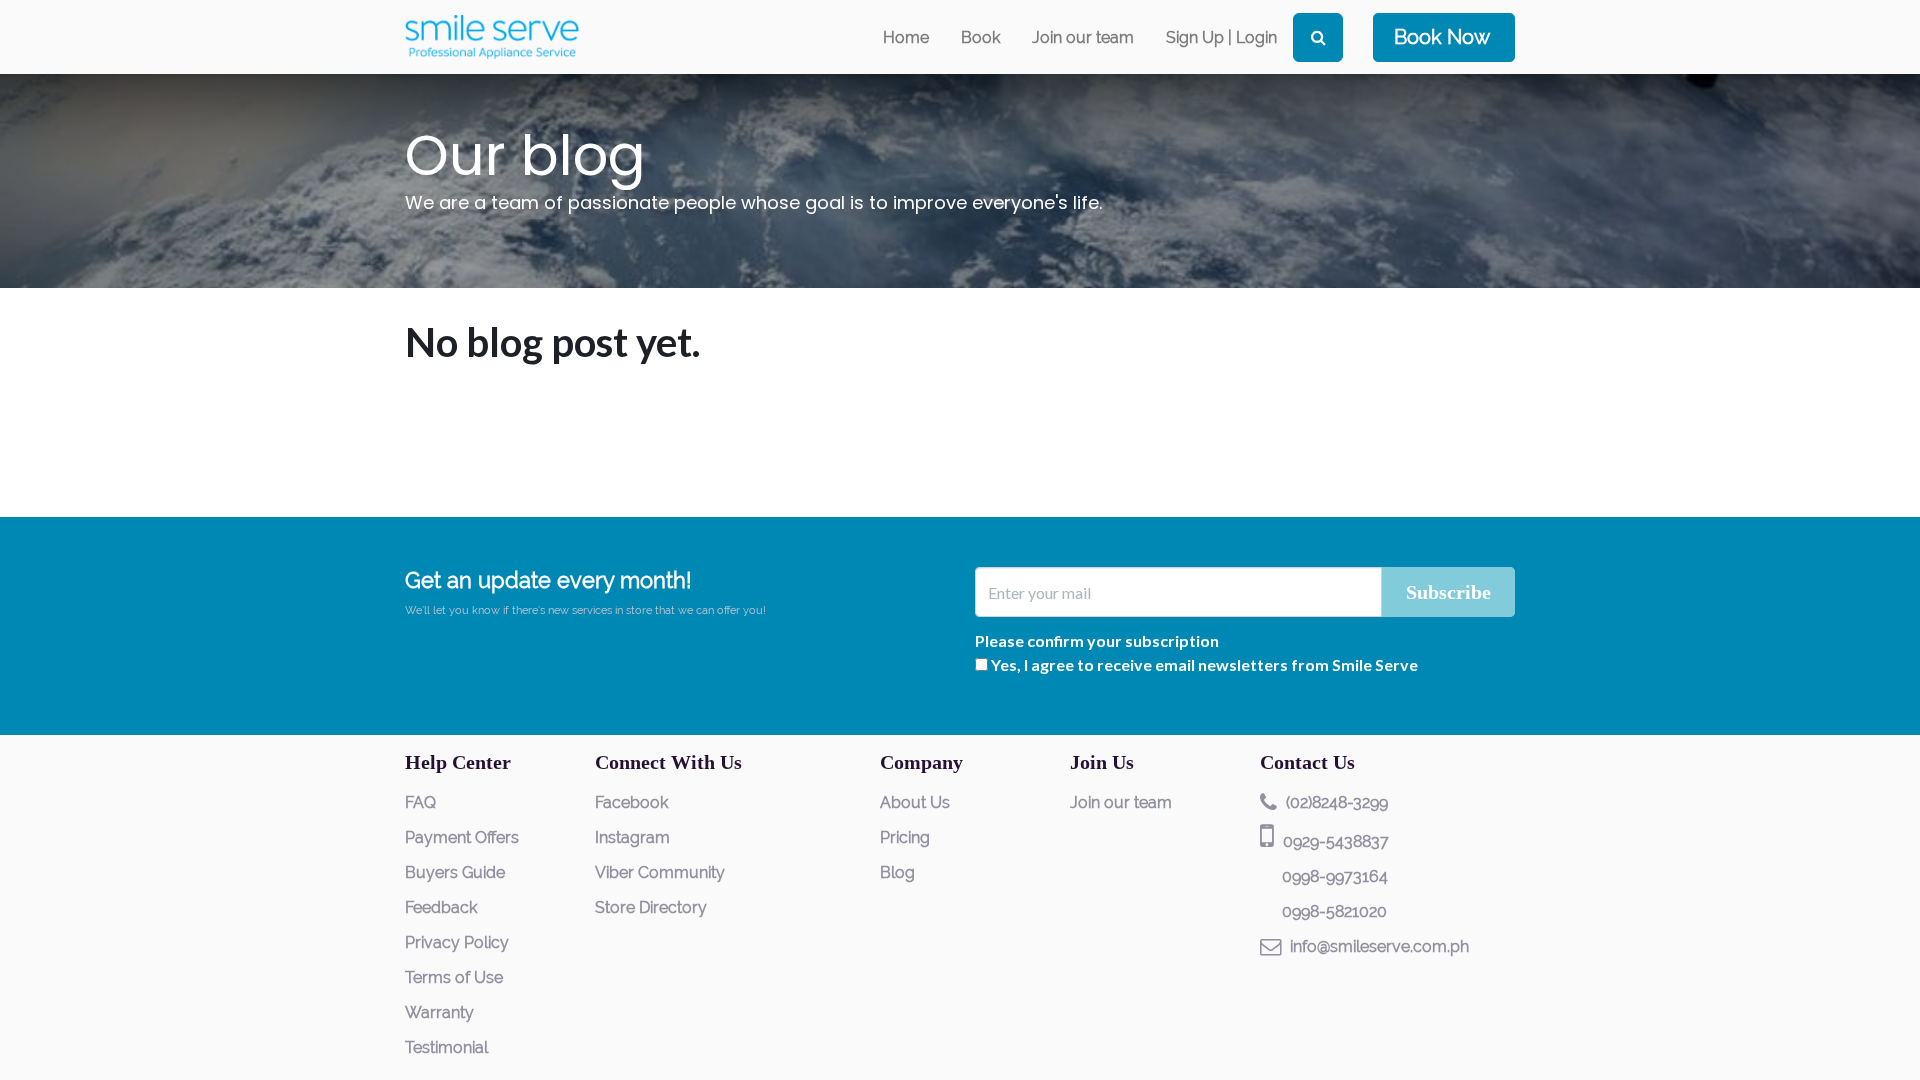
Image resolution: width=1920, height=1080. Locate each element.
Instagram (632, 837)
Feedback (441, 907)
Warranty (439, 1012)
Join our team (1121, 802)
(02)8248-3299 (1337, 802)
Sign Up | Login (1221, 37)
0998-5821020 (1334, 911)
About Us (915, 802)
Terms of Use (454, 977)
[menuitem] (906, 37)
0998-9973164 (1335, 876)
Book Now (1442, 37)
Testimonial (446, 1047)
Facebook (631, 802)
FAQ (420, 802)
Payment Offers (462, 837)
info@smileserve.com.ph (1379, 946)
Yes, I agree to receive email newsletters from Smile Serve (1204, 664)
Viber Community (660, 872)
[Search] (1318, 37)
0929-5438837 (1336, 841)
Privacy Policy (457, 942)
